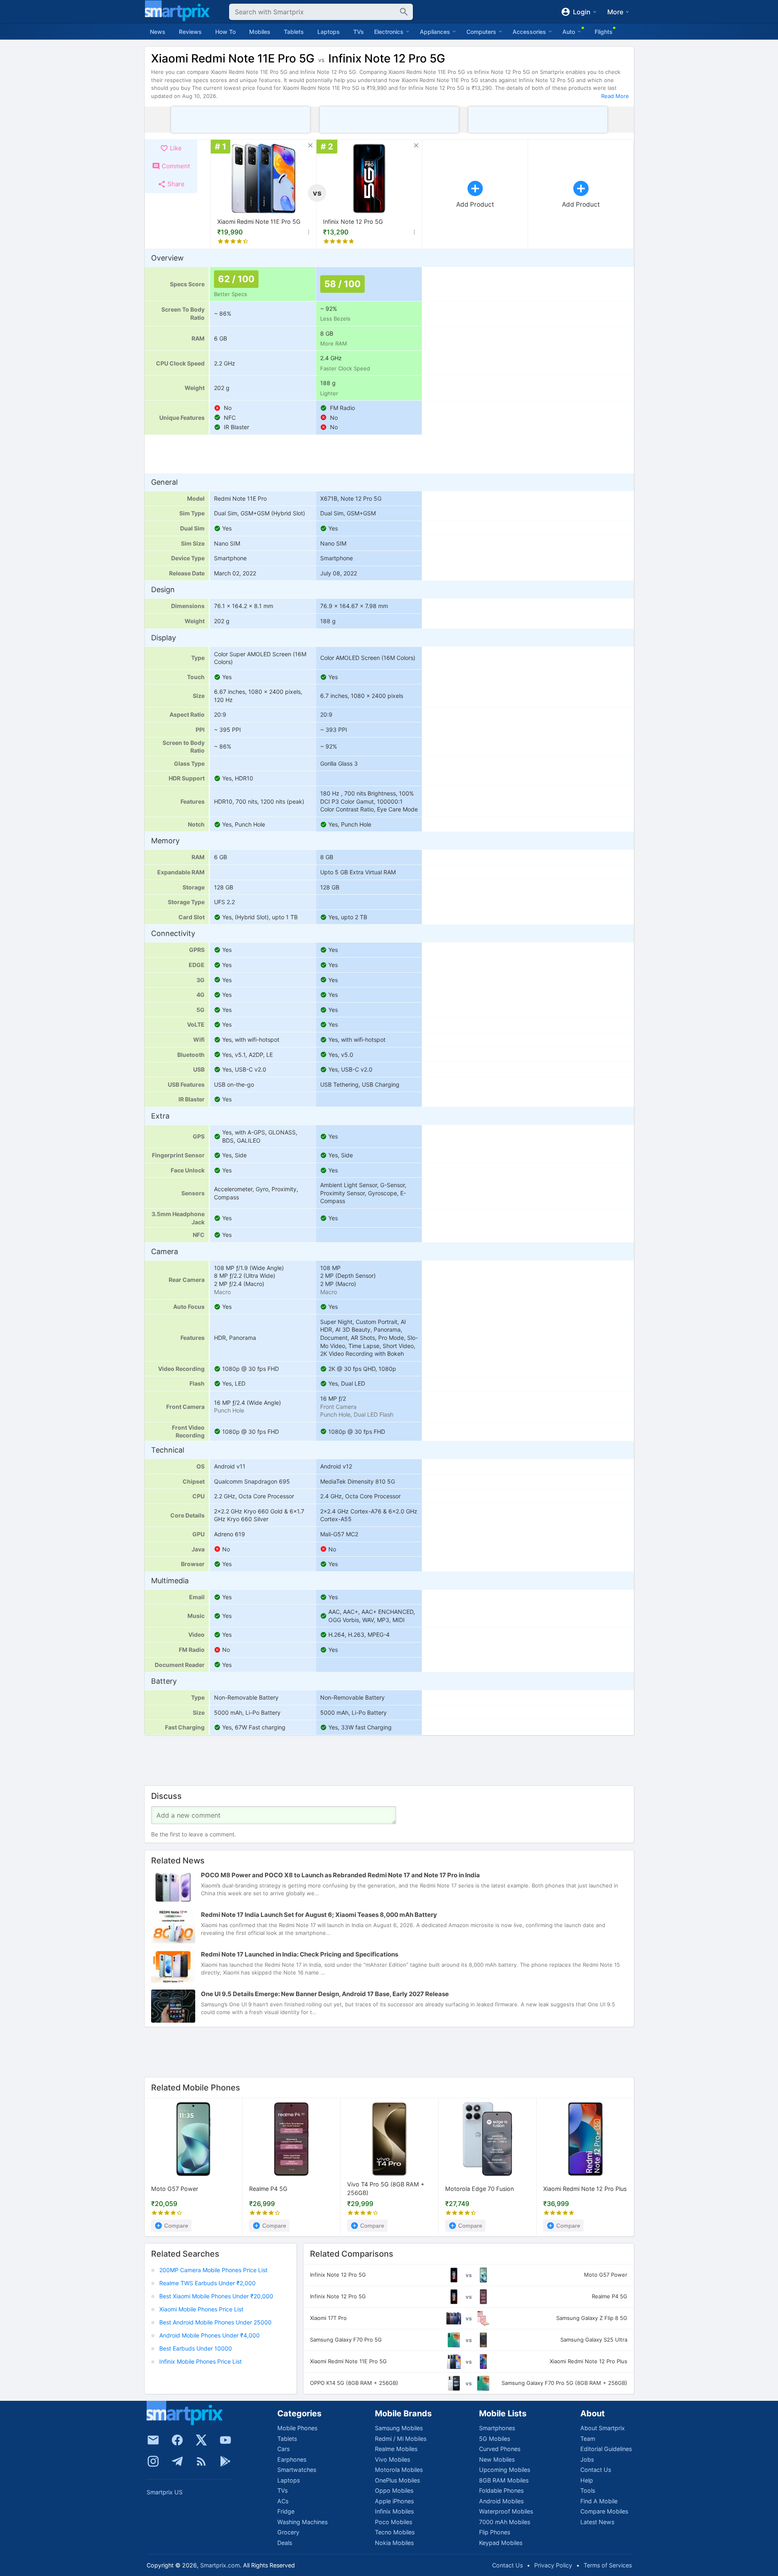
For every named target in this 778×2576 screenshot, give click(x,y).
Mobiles (260, 32)
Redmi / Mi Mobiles (401, 2439)
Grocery (288, 2532)
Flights (604, 32)
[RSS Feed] (201, 2461)
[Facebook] (177, 2440)
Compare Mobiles (604, 2511)
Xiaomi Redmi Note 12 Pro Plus (585, 2189)
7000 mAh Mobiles (505, 2522)
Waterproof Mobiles (506, 2511)
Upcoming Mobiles (505, 2470)
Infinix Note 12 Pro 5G (353, 222)
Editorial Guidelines (606, 2449)
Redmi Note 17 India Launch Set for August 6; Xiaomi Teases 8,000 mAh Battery (319, 1915)
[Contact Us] (153, 2440)
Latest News (597, 2522)
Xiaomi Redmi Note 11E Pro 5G (259, 222)
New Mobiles (497, 2459)
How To (225, 32)
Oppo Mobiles (394, 2490)
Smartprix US (165, 2492)
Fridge (286, 2511)
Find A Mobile (599, 2501)
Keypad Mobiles (501, 2543)
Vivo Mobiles (392, 2459)
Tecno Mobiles (395, 2532)
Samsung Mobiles (399, 2428)
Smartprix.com (220, 2565)
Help (587, 2480)
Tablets (294, 32)
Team (588, 2439)
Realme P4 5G (268, 2189)
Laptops (329, 32)
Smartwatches (297, 2470)
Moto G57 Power (175, 2189)
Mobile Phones (297, 2428)
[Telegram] (177, 2461)
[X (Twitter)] (201, 2440)
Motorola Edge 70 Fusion (479, 2189)
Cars (283, 2449)
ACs (283, 2501)
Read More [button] (615, 96)
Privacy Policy (553, 2565)
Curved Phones (500, 2449)
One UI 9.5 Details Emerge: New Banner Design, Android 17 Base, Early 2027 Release (325, 1994)
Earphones (292, 2459)
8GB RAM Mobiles (504, 2480)
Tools (588, 2490)
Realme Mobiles (396, 2449)
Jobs (587, 2459)
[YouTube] (225, 2440)
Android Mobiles (501, 2501)
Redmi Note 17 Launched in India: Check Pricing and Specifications (300, 1954)
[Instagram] (153, 2461)
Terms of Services (608, 2565)
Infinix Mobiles (394, 2511)
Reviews (190, 32)
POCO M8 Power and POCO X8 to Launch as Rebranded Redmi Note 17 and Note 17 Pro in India (340, 1875)
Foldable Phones (501, 2490)
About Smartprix (603, 2428)
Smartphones (497, 2428)
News (158, 32)
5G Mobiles (495, 2439)
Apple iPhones (394, 2501)
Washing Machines (302, 2522)
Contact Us (596, 2470)
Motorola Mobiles (399, 2470)
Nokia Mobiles (394, 2543)
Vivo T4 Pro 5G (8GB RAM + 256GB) (386, 2189)
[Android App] (225, 2461)
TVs (359, 32)
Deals (285, 2543)
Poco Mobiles (393, 2522)
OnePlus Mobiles (397, 2480)
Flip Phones (495, 2532)
